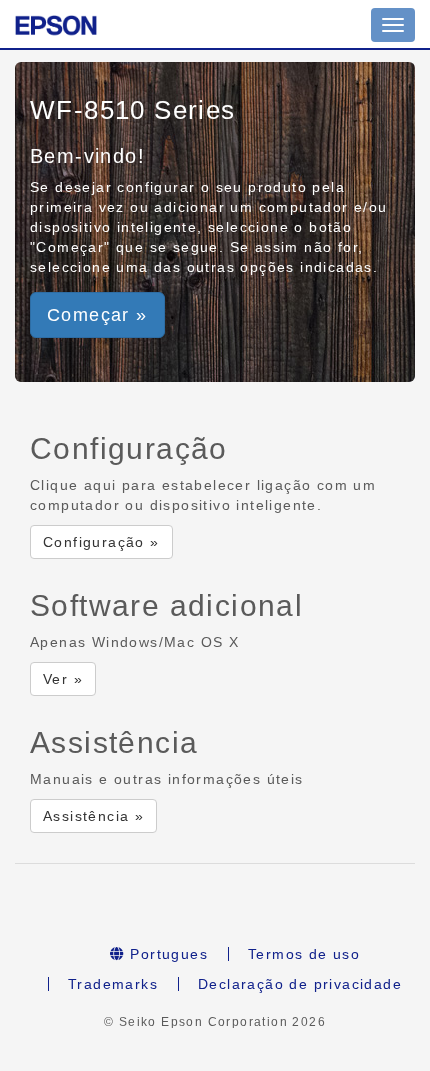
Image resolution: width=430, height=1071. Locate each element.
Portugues (166, 954)
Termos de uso (304, 954)
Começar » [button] (97, 315)
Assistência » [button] (93, 816)
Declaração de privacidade (300, 984)
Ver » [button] (63, 679)
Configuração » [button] (101, 542)
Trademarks (113, 984)
